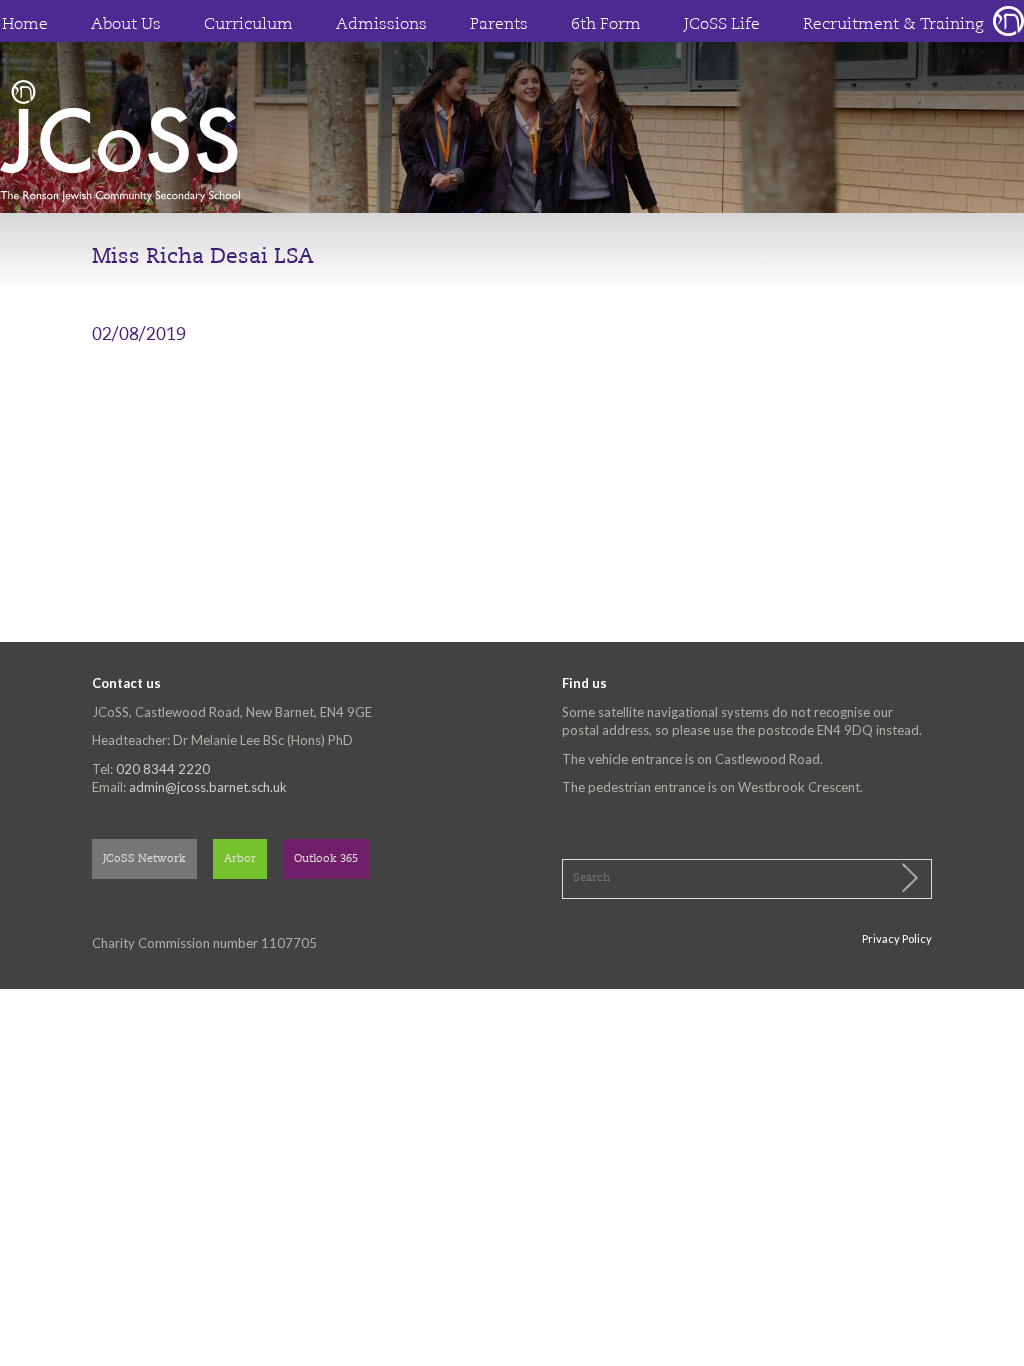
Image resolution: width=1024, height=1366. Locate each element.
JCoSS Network (144, 859)
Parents (499, 25)
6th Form (606, 25)
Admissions (381, 25)
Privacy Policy (897, 938)
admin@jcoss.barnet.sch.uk (208, 787)
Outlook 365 (326, 859)
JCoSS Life (722, 25)
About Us (126, 25)
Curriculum (248, 25)
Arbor (240, 859)
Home (25, 25)
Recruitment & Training (893, 25)
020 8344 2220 (163, 769)
